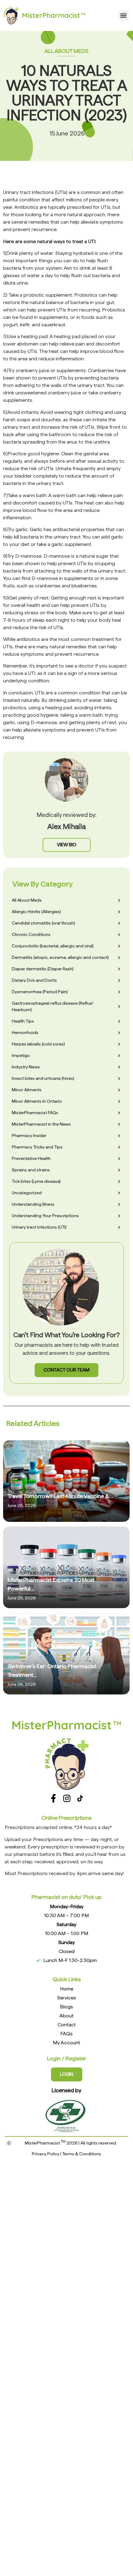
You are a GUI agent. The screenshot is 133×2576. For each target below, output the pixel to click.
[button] (124, 16)
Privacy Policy (46, 2154)
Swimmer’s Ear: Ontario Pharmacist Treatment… (52, 1670)
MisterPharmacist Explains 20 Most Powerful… (51, 1584)
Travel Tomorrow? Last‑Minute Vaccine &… (60, 1496)
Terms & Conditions (82, 2154)
